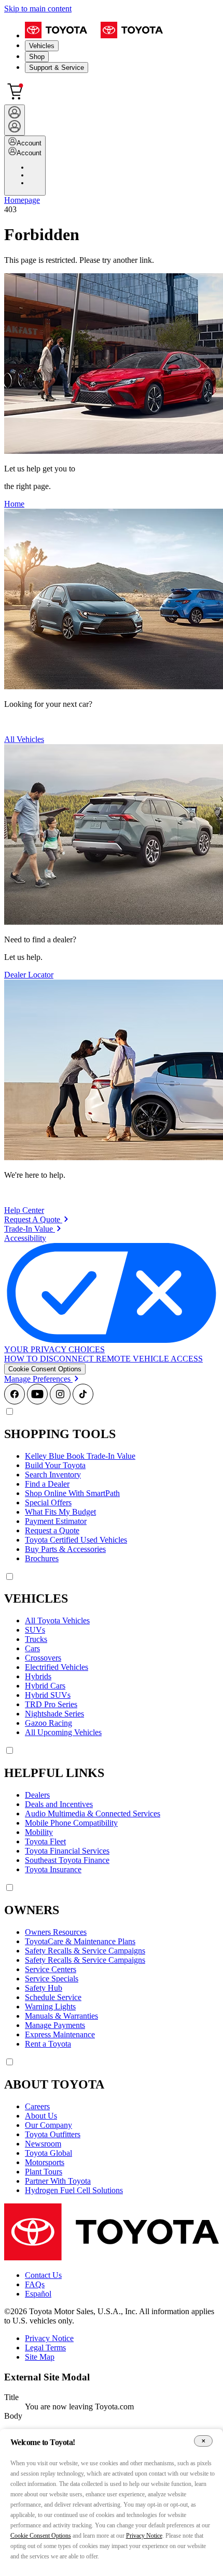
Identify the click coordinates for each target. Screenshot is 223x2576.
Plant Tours (44, 2172)
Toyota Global (48, 2153)
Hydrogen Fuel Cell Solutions (74, 2190)
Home (14, 504)
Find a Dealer (47, 1484)
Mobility (39, 1832)
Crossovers (43, 1658)
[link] (36, 1219)
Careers (37, 2106)
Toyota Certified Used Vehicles (76, 1540)
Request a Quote (52, 1530)
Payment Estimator (56, 1521)
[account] (15, 120)
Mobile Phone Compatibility (71, 1823)
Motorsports (45, 2162)
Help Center (24, 1210)
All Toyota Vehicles (57, 1620)
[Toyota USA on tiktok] (83, 1402)
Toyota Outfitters (53, 2134)
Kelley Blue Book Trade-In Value (80, 1456)
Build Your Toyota (55, 1465)
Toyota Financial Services (67, 1851)
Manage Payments (55, 2025)
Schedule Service (53, 1997)
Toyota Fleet (45, 1841)
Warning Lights (50, 2007)
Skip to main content (38, 9)
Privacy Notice (49, 2338)
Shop (37, 57)
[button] (45, 1369)
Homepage (22, 200)
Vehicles (42, 46)
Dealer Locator (29, 975)
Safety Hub (44, 1988)
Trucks (36, 1639)
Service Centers (51, 1969)
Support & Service (57, 68)
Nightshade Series (54, 1714)
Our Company (48, 2125)
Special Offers (48, 1502)
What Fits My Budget (60, 1512)
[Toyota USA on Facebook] (15, 1402)
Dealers (37, 1795)
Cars (32, 1648)
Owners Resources (56, 1932)
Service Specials (52, 1979)
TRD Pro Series (51, 1704)
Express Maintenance (60, 2034)
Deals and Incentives (59, 1804)
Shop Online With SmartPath (72, 1493)
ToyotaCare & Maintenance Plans (80, 1941)
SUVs (35, 1630)
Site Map (40, 2357)
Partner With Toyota (58, 2181)
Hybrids (38, 1676)
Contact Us (43, 2275)
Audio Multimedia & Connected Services (93, 1813)
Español (38, 2294)
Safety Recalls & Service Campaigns (85, 1951)
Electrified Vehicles (57, 1667)
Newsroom (43, 2144)
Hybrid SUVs (48, 1695)
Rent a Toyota (48, 2044)
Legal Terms (45, 2348)
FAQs (35, 2284)
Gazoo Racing (48, 1723)
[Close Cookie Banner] (203, 2441)
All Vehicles (24, 739)
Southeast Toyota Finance (67, 1860)
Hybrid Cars (45, 1686)
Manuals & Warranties (61, 2016)
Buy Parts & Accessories (65, 1549)
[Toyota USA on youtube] (37, 1402)
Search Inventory (53, 1475)
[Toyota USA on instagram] (60, 1402)
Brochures (42, 1558)
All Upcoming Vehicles (63, 1732)
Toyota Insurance (53, 1869)
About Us (41, 2116)
